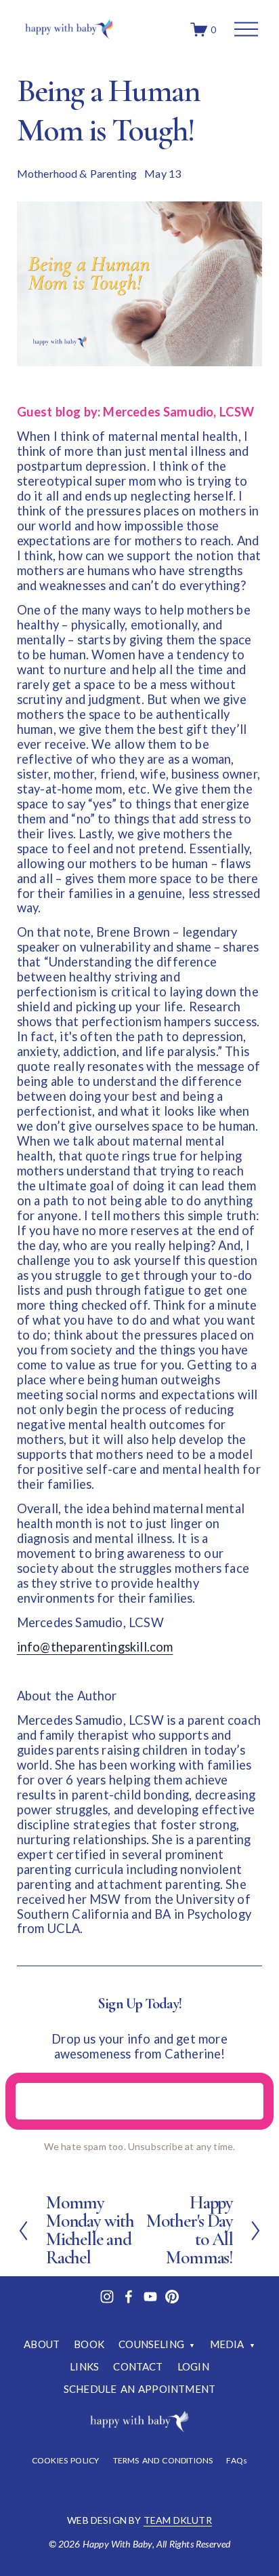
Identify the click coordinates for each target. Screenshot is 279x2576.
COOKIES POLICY (66, 2461)
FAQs (237, 2461)
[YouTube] (150, 2297)
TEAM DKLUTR (178, 2520)
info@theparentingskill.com (95, 1647)
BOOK (89, 2344)
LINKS (84, 2366)
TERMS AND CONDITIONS (163, 2461)
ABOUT (42, 2344)
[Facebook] (129, 2297)
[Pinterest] (172, 2297)
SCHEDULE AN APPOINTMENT (139, 2389)
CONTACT (138, 2366)
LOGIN (193, 2366)
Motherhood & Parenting (77, 173)
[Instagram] (107, 2297)
